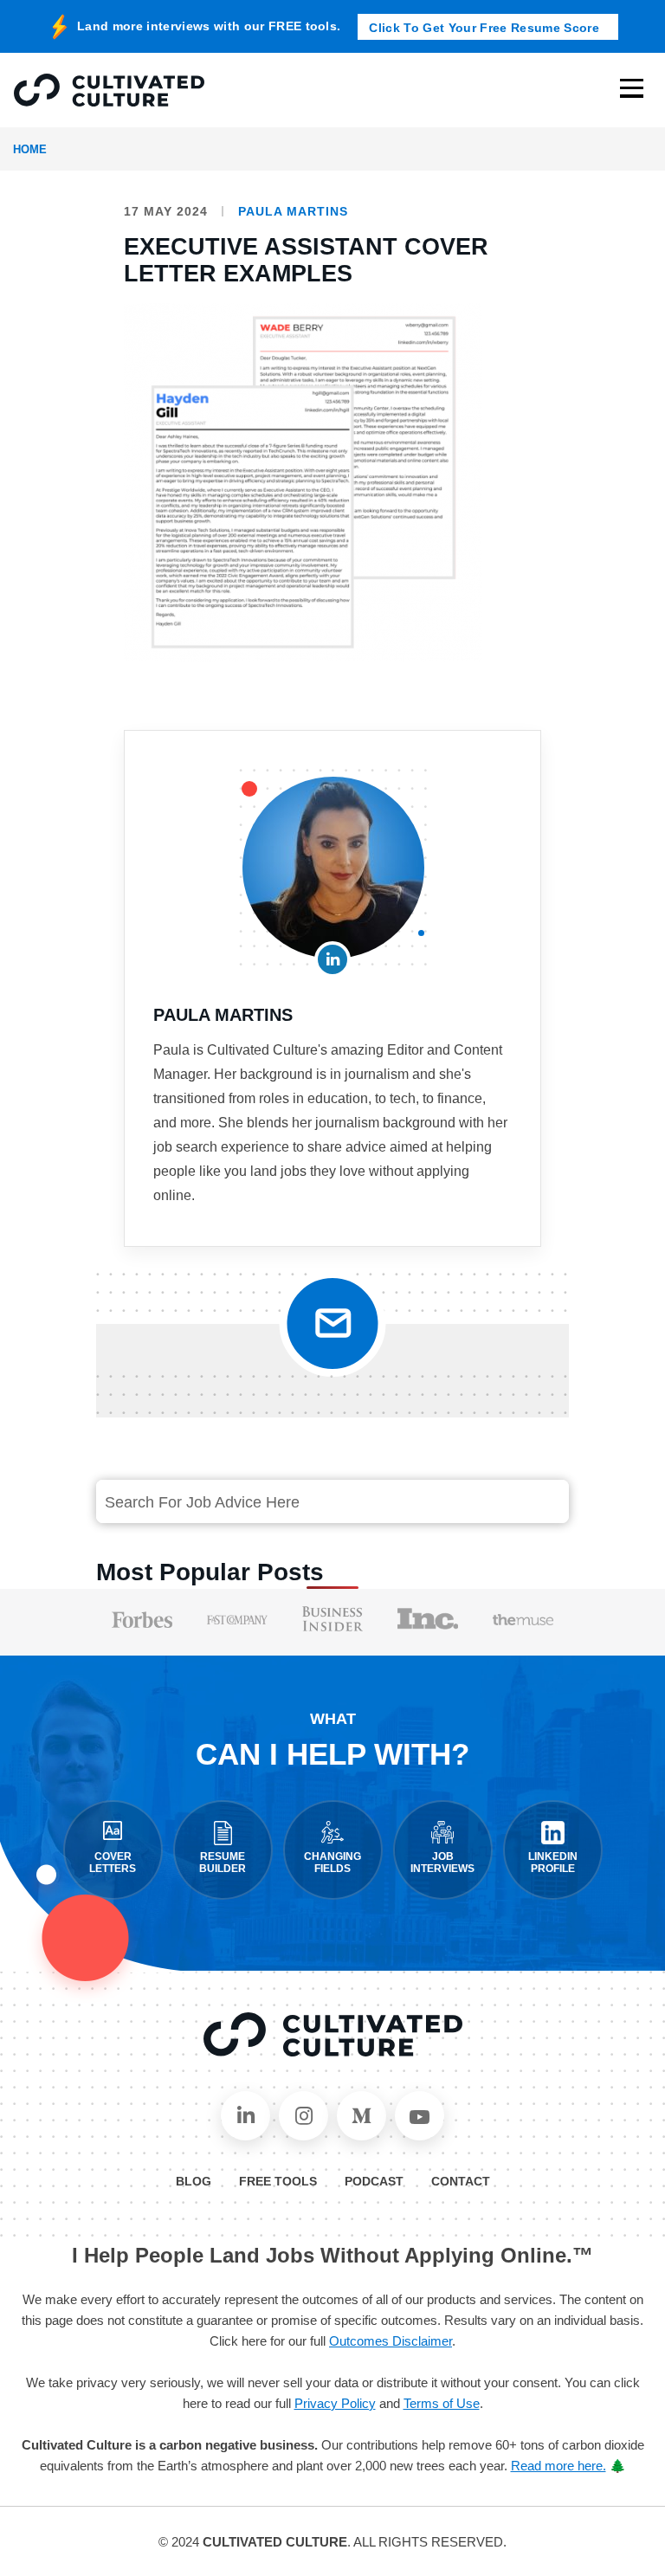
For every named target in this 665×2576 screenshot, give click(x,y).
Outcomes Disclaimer (391, 2341)
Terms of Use (442, 2403)
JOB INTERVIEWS (442, 1863)
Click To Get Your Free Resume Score (484, 28)
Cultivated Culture (333, 2035)
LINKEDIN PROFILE (553, 1863)
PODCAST (374, 2181)
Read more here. (558, 2466)
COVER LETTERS (113, 1863)
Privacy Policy (335, 2403)
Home (30, 149)
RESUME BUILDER (223, 1863)
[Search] (536, 1502)
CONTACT (461, 2181)
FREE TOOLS (278, 2181)
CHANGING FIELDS (332, 1863)
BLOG (194, 2181)
